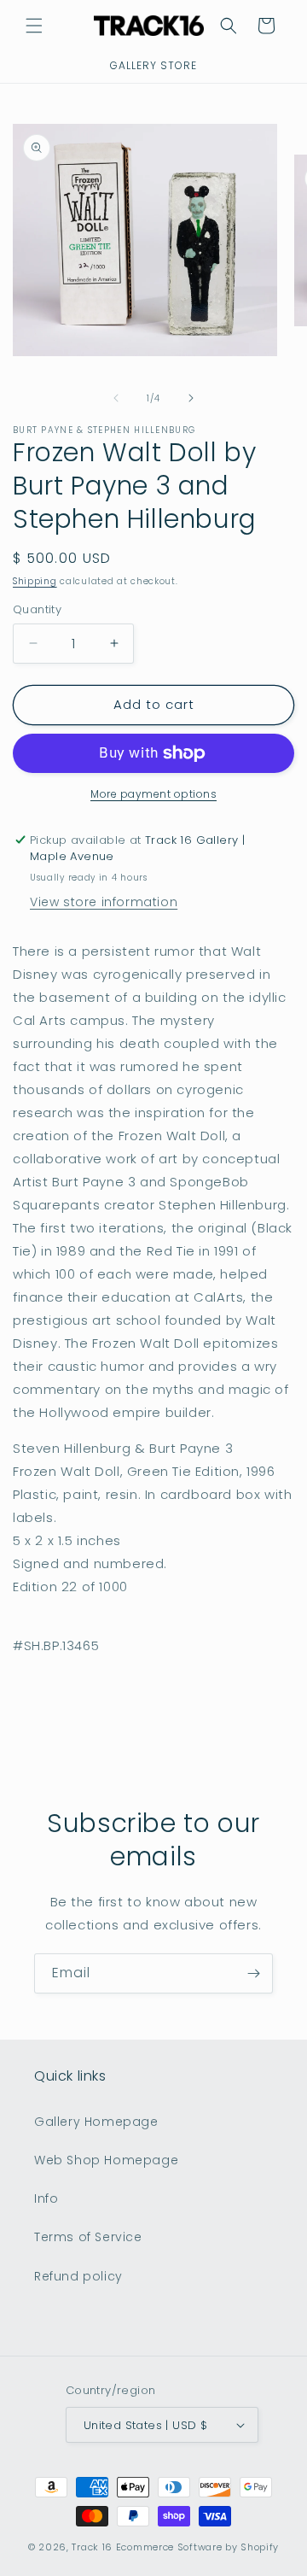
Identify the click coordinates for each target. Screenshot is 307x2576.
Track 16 (92, 2547)
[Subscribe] (253, 1973)
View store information (104, 902)
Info (46, 2198)
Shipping (35, 581)
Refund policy (78, 2276)
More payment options (153, 794)
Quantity (37, 609)
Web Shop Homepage (106, 2160)
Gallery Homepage (96, 2122)
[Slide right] (191, 398)
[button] (34, 26)
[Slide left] (116, 398)
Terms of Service (88, 2237)
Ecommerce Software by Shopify (197, 2547)
